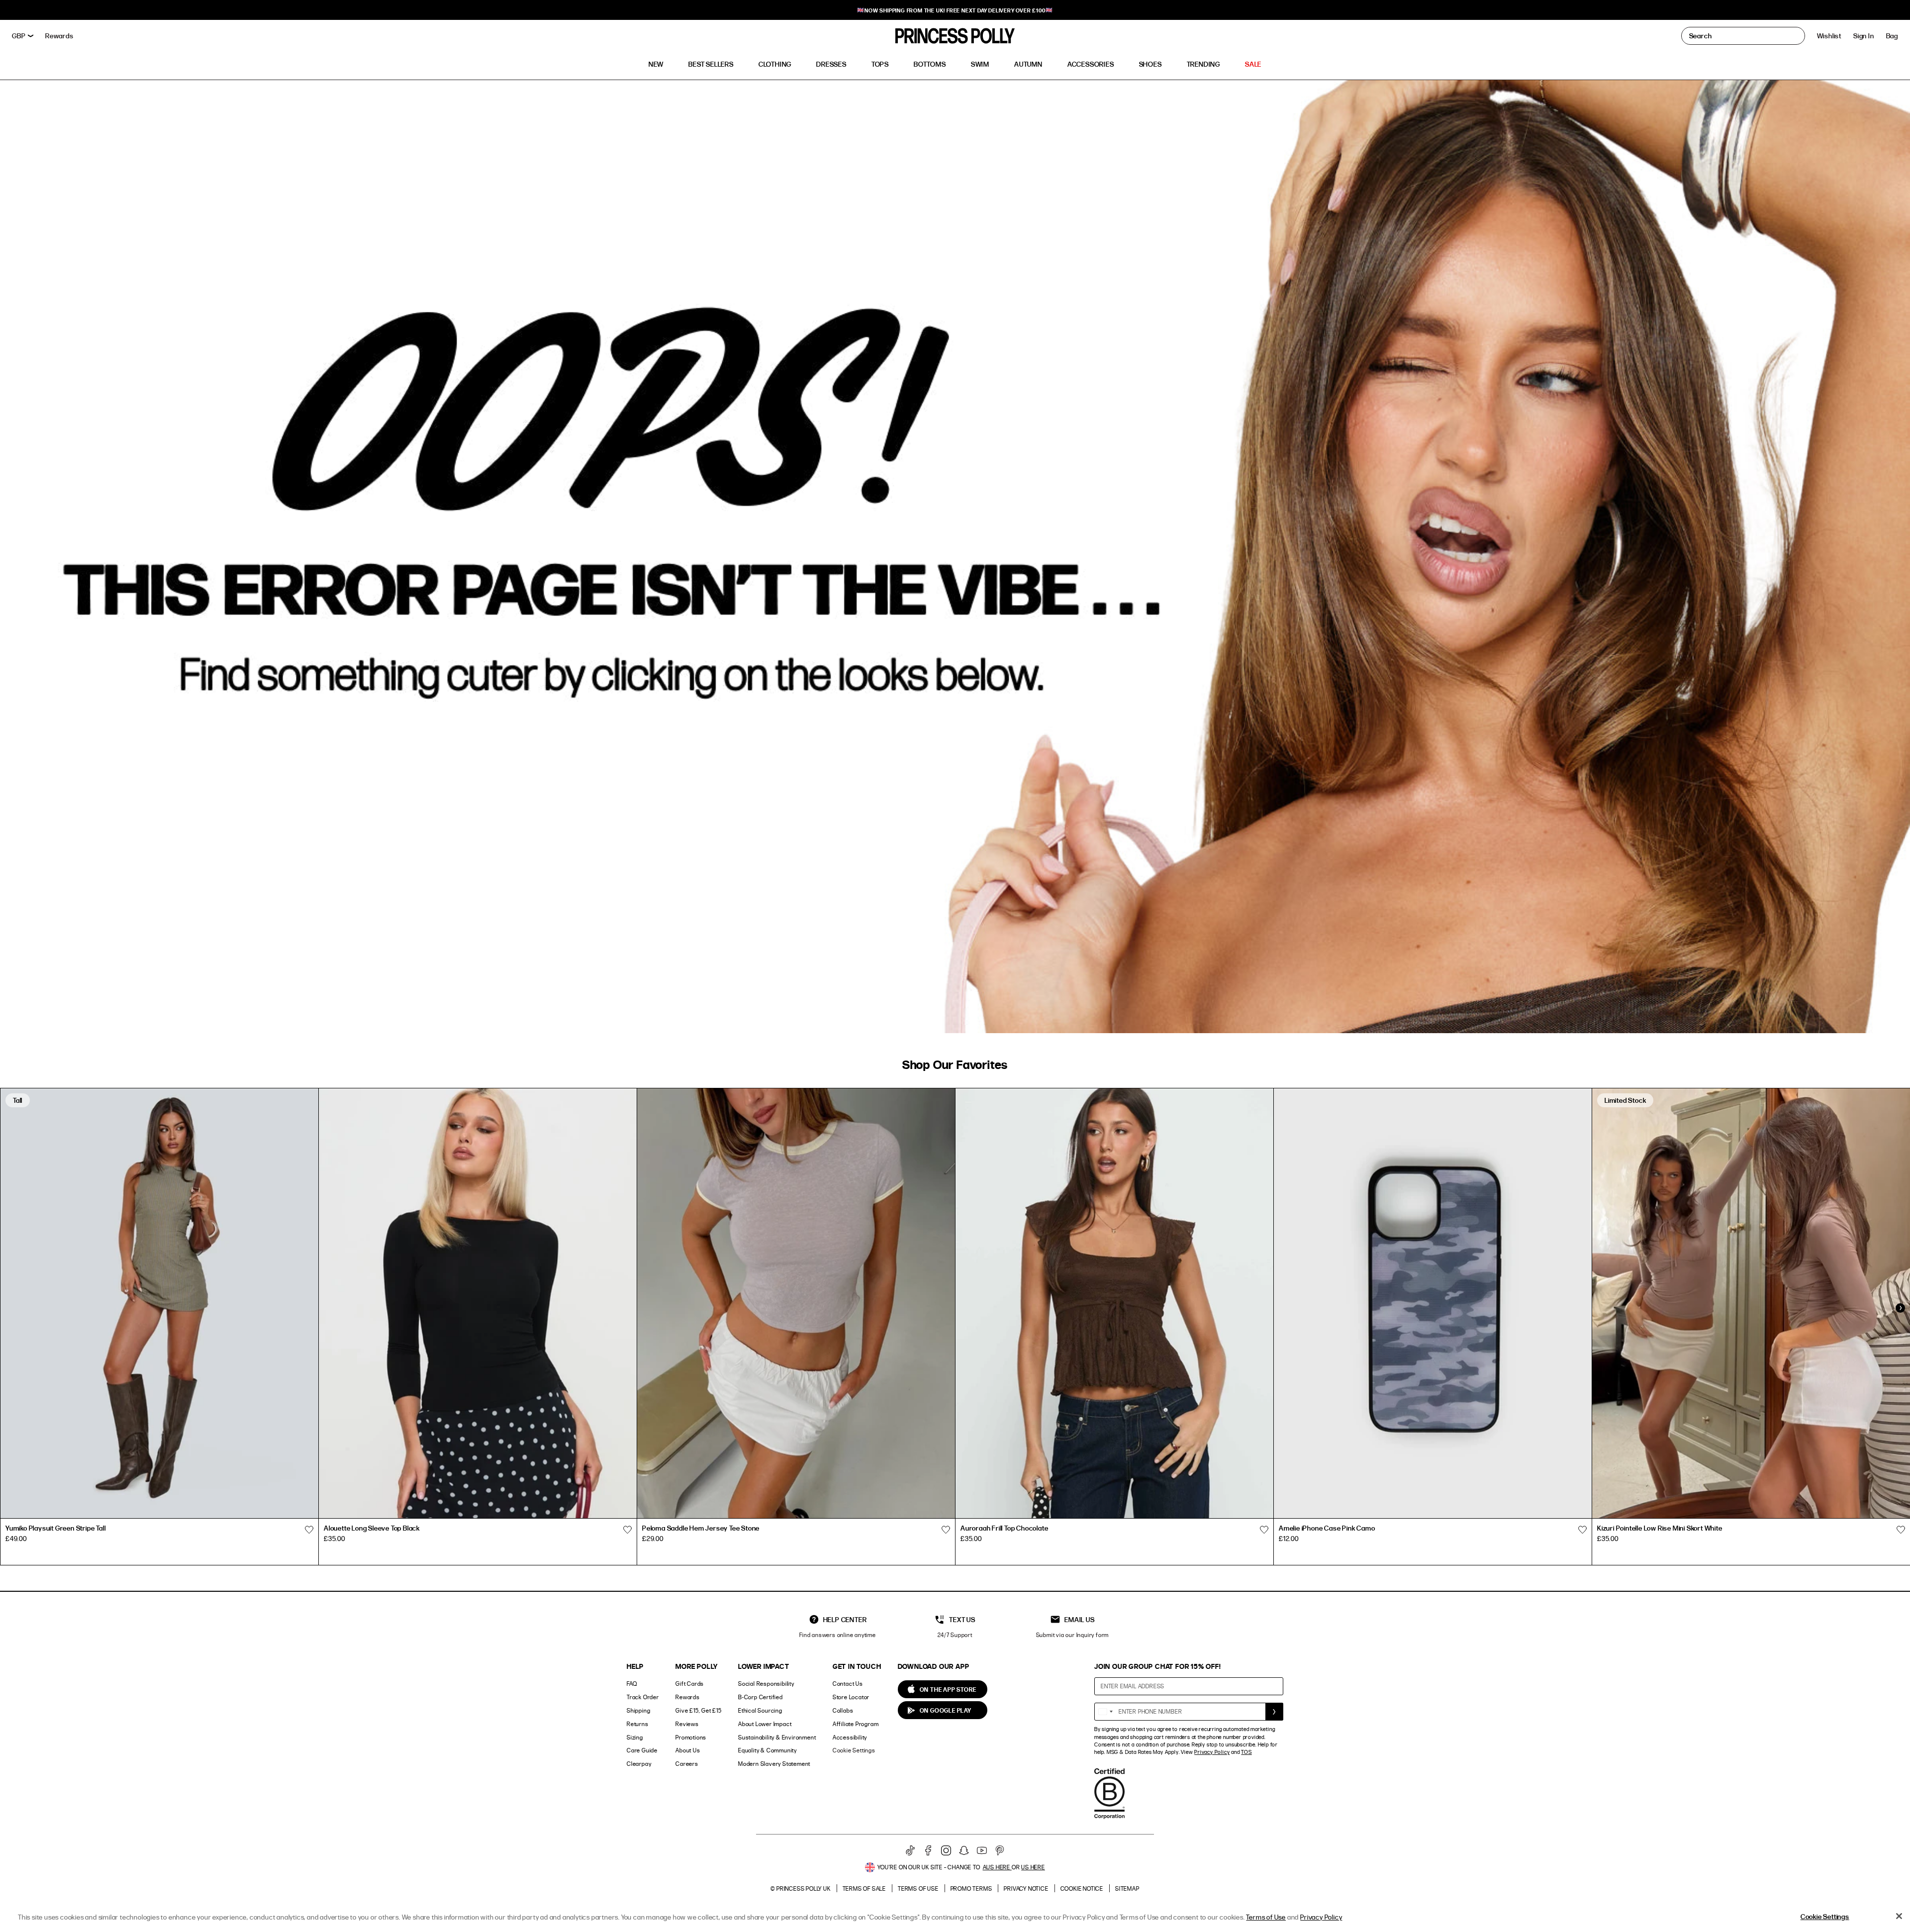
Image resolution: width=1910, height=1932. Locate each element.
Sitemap (1127, 1888)
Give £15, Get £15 (699, 1710)
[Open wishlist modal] (309, 1530)
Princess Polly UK (804, 1888)
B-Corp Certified (761, 1697)
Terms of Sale (864, 1888)
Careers (687, 1764)
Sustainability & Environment (777, 1737)
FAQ (632, 1684)
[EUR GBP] (23, 36)
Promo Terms (971, 1888)
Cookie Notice (1082, 1888)
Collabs (843, 1710)
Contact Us (848, 1684)
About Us (688, 1750)
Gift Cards (690, 1684)
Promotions (691, 1737)
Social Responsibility (766, 1684)
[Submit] (1274, 1712)
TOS (1246, 1752)
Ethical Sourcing (760, 1710)
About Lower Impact (765, 1724)
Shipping (638, 1710)
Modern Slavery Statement (774, 1764)
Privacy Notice (1026, 1888)
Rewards (688, 1697)
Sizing (635, 1737)
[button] (1892, 36)
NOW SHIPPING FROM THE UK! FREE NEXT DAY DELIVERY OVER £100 (955, 10)
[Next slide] (1900, 1308)
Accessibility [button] (850, 1737)
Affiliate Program (856, 1724)
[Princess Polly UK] (955, 36)
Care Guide (642, 1750)
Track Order (643, 1697)
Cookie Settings (854, 1750)
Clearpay (639, 1764)
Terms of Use (918, 1888)
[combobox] (1105, 1712)
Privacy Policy (1212, 1752)
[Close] (1899, 1916)
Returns (638, 1724)
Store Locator (851, 1697)
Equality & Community (767, 1750)
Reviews (687, 1724)
